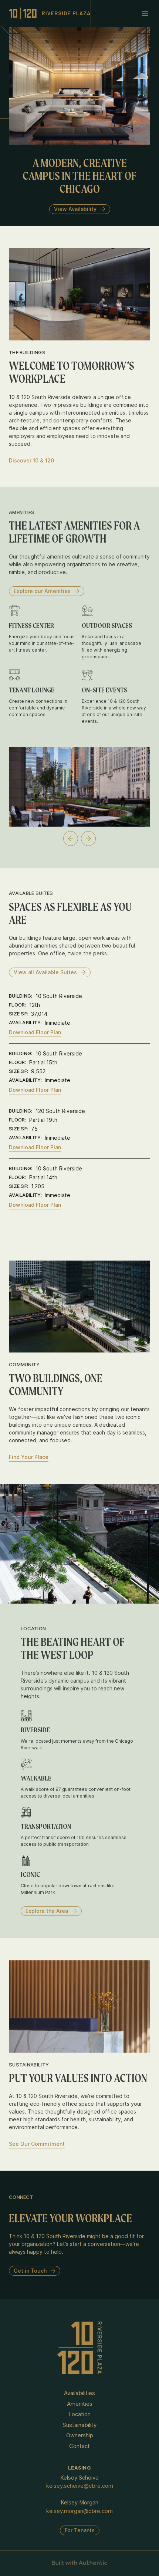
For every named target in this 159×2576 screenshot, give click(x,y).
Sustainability (80, 2425)
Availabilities (79, 2393)
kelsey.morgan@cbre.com (79, 2511)
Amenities (80, 2404)
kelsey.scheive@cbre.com (80, 2486)
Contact (79, 2446)
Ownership (80, 2435)
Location (79, 2414)
